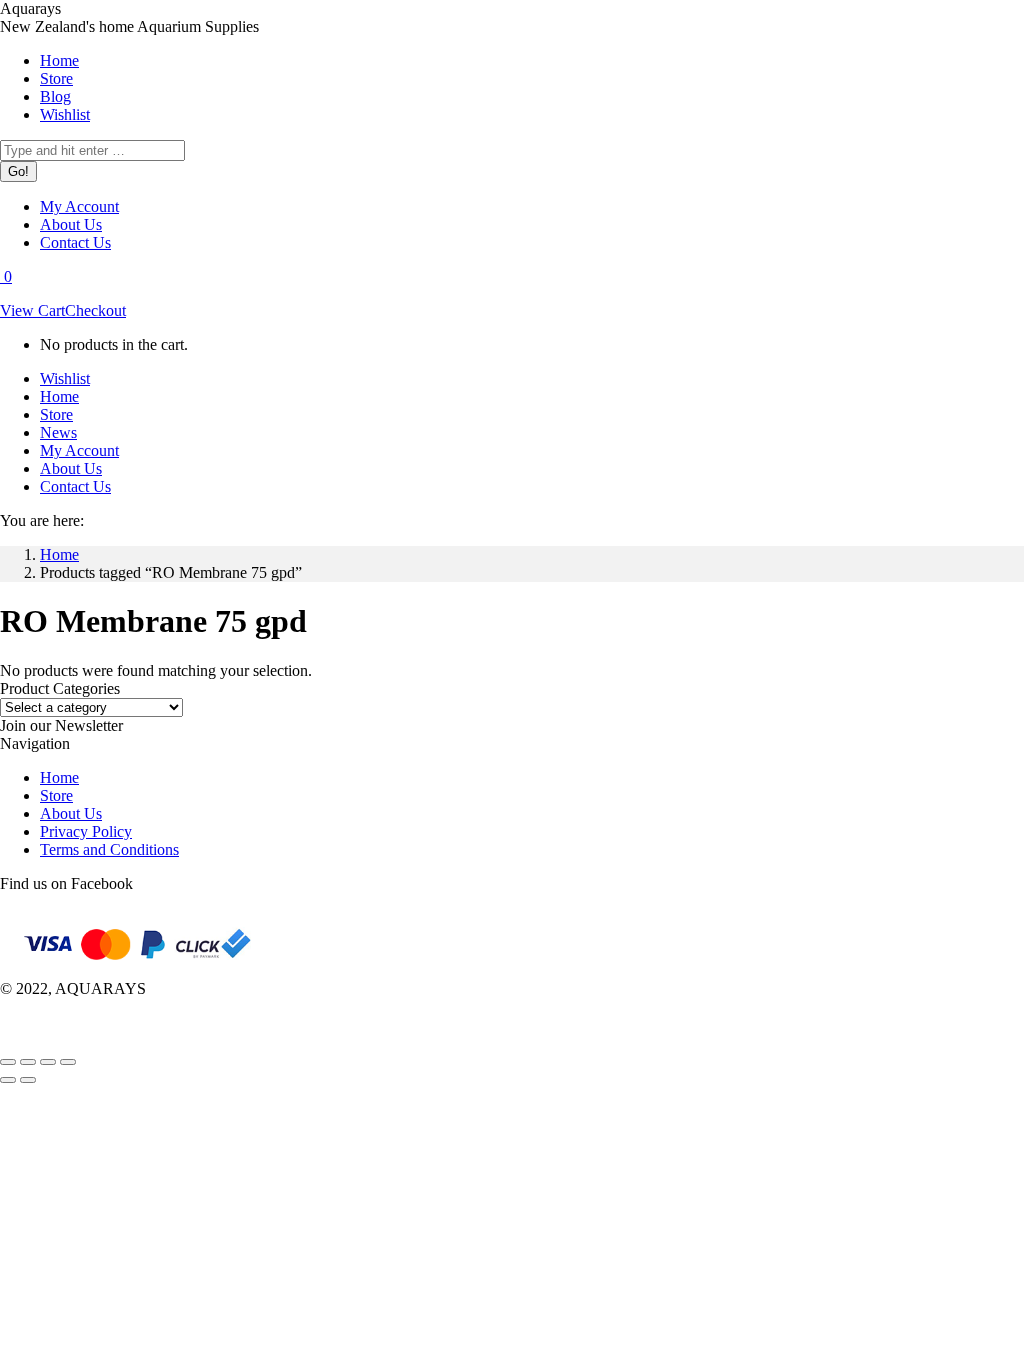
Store (56, 795)
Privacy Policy (86, 831)
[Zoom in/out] (68, 1062)
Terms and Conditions (109, 849)
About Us (71, 813)
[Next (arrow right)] (28, 1080)
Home (59, 777)
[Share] (28, 1062)
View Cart (32, 310)
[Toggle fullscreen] (48, 1062)
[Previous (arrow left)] (8, 1080)
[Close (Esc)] (8, 1062)
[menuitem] (59, 60)
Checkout (95, 310)
